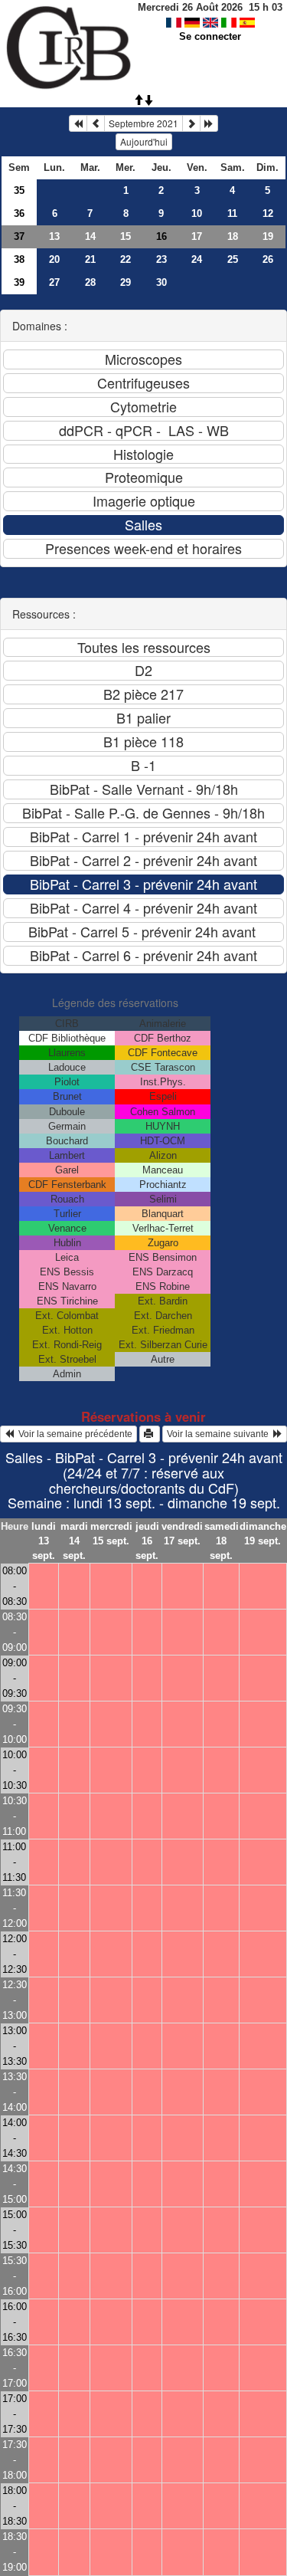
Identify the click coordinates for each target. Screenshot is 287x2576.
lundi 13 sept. (44, 1541)
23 (161, 259)
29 (126, 282)
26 (268, 259)
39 (19, 282)
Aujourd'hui (144, 141)
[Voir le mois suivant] (191, 123)
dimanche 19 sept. (263, 1534)
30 (161, 282)
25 (233, 259)
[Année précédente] (78, 123)
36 (19, 213)
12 (268, 213)
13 (54, 236)
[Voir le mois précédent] (96, 123)
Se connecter (210, 36)
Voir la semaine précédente (73, 1434)
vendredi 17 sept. (182, 1534)
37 (19, 236)
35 (19, 190)
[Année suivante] (209, 123)
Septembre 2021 (143, 123)
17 (197, 236)
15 (126, 236)
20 (54, 259)
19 (268, 236)
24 (197, 259)
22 (126, 259)
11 (232, 213)
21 (90, 259)
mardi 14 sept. (74, 1541)
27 (54, 282)
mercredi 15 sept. (111, 1534)
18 (233, 236)
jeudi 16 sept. (147, 1541)
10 (197, 213)
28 (90, 282)
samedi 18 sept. (222, 1541)
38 (19, 259)
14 (90, 236)
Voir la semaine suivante (220, 1434)
